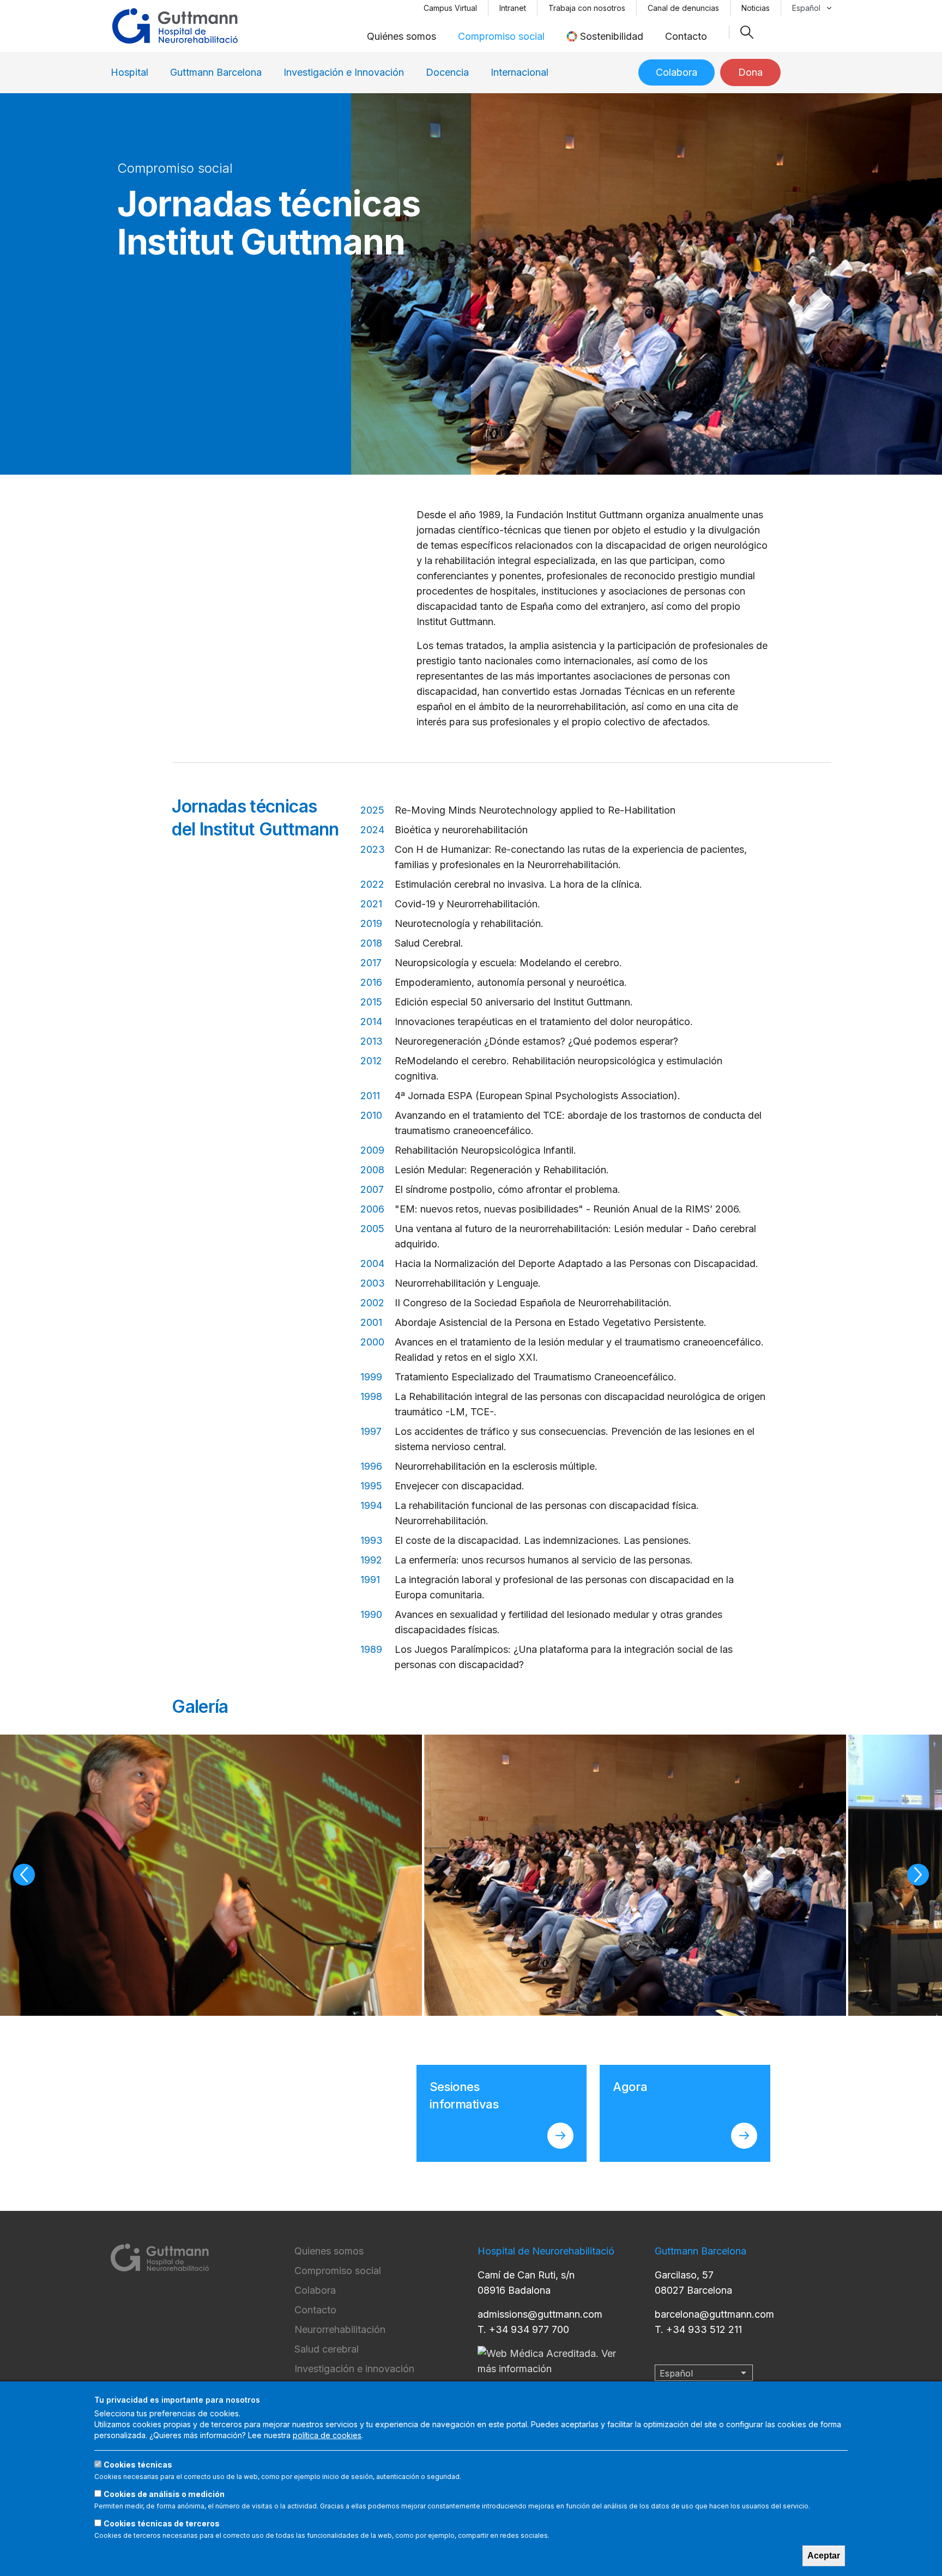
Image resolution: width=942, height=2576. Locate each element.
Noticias (756, 8)
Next (918, 1875)
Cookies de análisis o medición (164, 2494)
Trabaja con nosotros (587, 8)
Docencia (447, 72)
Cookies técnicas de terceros (162, 2523)
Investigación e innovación (354, 2369)
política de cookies (327, 2435)
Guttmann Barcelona (216, 72)
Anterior (24, 1875)
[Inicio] (175, 26)
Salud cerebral (327, 2349)
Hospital (129, 72)
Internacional (520, 72)
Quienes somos (329, 2251)
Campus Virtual (450, 8)
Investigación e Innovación (344, 72)
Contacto (686, 36)
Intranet (513, 8)
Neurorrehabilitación (340, 2329)
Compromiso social (501, 36)
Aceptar (824, 2556)
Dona (750, 72)
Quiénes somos (401, 36)
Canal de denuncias (683, 8)
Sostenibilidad (612, 36)
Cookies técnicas (138, 2465)
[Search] (747, 32)
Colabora (677, 72)
